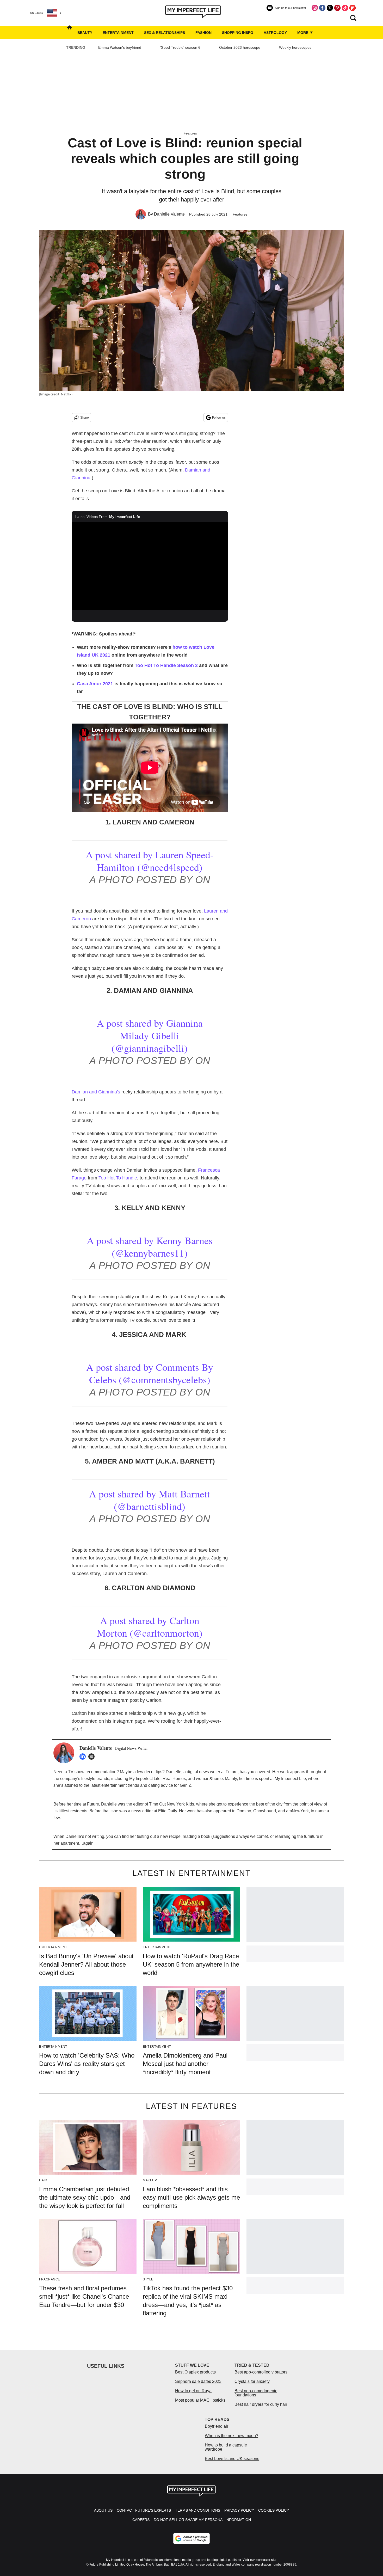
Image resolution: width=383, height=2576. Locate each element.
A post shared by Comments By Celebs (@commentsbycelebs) (150, 1373)
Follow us (219, 418)
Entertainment (118, 33)
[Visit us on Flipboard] (353, 8)
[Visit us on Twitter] (330, 8)
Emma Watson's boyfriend (120, 47)
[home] (70, 33)
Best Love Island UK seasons (232, 2459)
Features (190, 133)
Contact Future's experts (144, 2510)
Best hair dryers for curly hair (261, 2404)
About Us (103, 2510)
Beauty (85, 33)
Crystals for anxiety (252, 2381)
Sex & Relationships (165, 33)
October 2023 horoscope (240, 47)
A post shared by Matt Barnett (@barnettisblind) (150, 1500)
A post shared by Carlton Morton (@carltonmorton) (150, 1627)
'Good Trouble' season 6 (180, 47)
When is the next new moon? (231, 2436)
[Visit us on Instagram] (315, 8)
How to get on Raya (193, 2391)
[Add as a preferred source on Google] (191, 2538)
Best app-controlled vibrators (261, 2372)
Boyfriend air (217, 2426)
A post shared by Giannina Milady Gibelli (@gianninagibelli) (150, 1035)
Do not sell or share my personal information (202, 2520)
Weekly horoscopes (295, 47)
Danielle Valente (169, 214)
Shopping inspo (238, 33)
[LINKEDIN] (84, 1757)
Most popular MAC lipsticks (200, 2400)
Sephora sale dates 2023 (198, 2381)
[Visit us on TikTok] (345, 8)
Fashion (203, 33)
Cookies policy (274, 2510)
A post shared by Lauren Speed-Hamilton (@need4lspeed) (150, 861)
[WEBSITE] (93, 1757)
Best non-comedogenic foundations (256, 2393)
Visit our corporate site (260, 2560)
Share (85, 418)
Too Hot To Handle (118, 1178)
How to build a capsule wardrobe (226, 2447)
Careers (141, 2520)
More (303, 33)
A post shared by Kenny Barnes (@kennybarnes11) (150, 1247)
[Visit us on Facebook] (322, 8)
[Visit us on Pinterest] (337, 8)
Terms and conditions (198, 2510)
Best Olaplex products (195, 2372)
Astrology (275, 33)
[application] (150, 566)
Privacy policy (239, 2510)
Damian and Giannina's (96, 1092)
